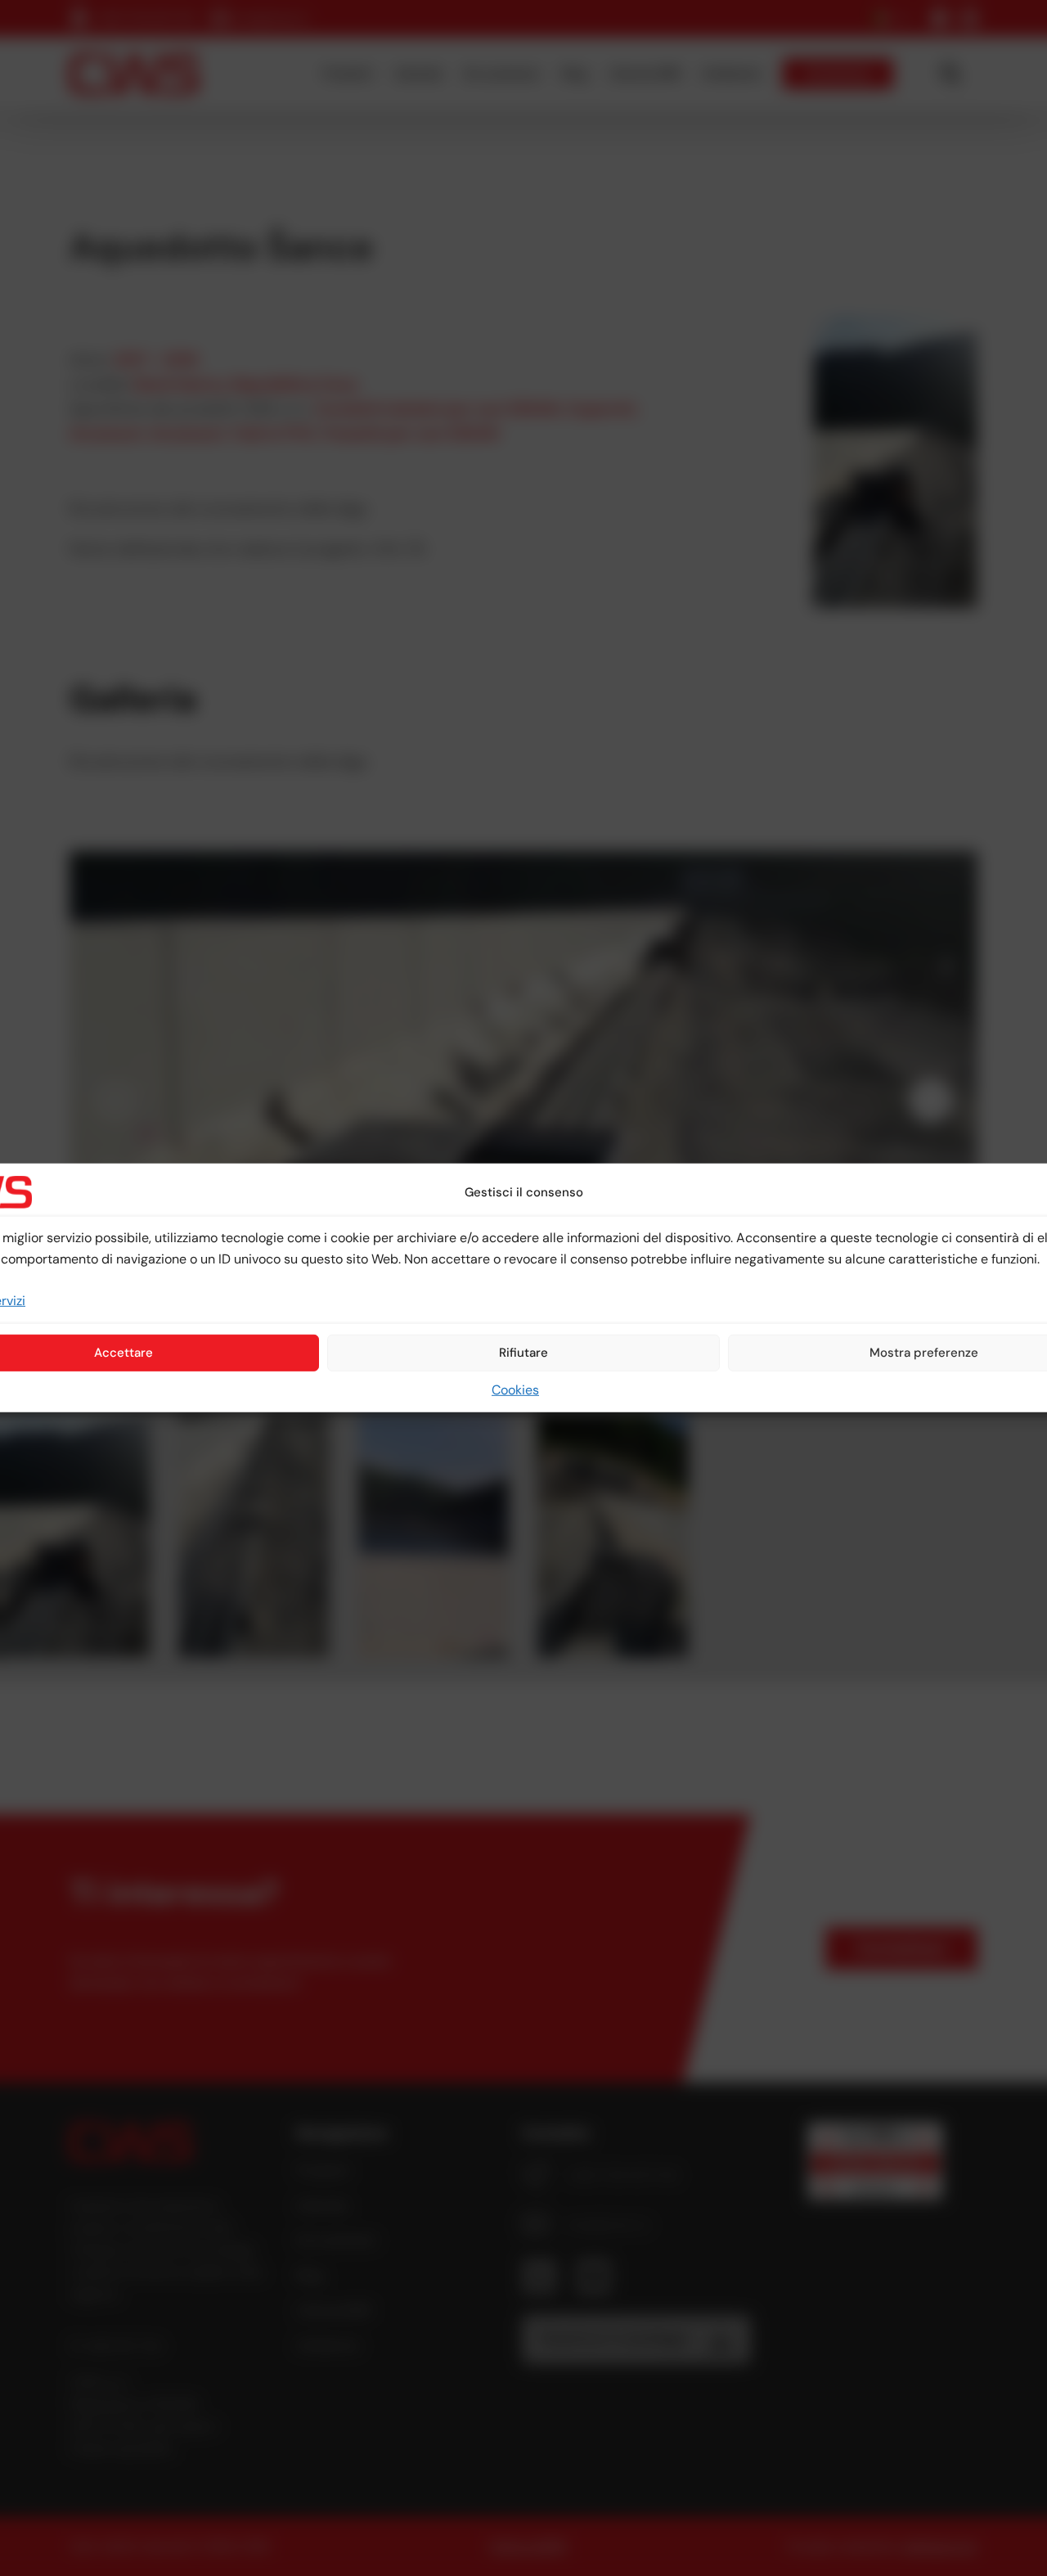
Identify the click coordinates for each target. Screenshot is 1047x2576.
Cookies (515, 1390)
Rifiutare (523, 1353)
